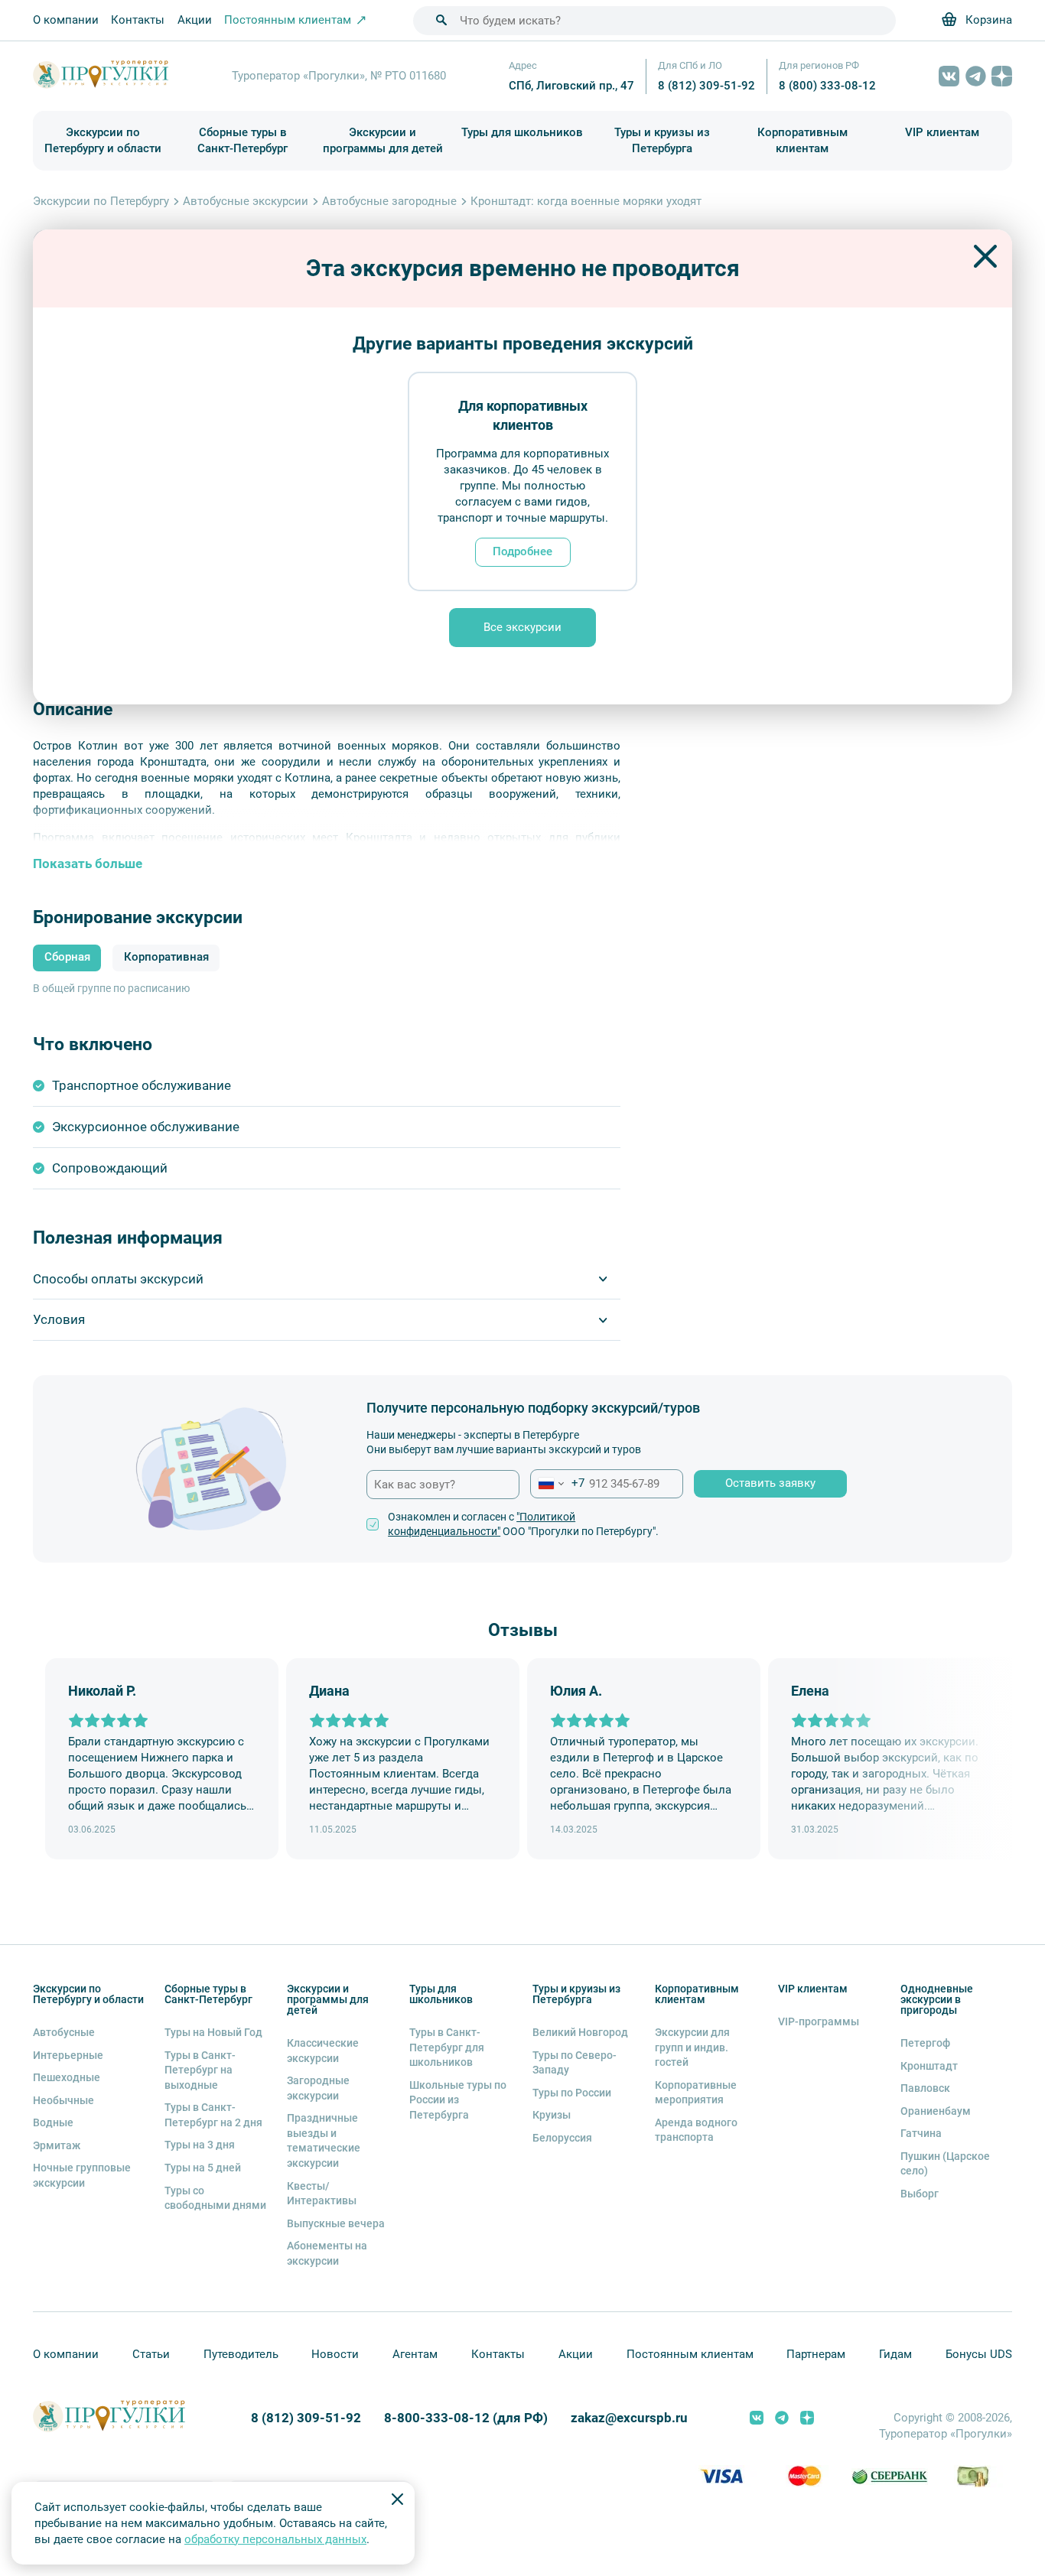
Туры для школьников (522, 132)
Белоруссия (562, 2138)
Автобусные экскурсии (246, 201)
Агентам (415, 2354)
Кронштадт (929, 2066)
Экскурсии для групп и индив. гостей (692, 2047)
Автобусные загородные (389, 201)
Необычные (63, 2100)
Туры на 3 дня (200, 2145)
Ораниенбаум (936, 2111)
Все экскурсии (522, 627)
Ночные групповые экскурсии (82, 2175)
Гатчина (921, 2133)
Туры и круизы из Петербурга (662, 140)
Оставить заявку (770, 1483)
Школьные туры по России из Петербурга (458, 2100)
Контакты (138, 20)
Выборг (920, 2194)
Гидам (895, 2354)
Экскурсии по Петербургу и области (103, 140)
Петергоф (925, 2043)
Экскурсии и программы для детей (383, 140)
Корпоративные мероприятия (696, 2093)
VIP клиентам (942, 132)
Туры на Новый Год (213, 2032)
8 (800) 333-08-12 (827, 86)
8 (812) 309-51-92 (706, 86)
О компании (66, 20)
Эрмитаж (57, 2145)
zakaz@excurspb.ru (629, 2418)
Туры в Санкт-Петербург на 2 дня (213, 2115)
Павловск (925, 2088)
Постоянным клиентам (690, 2354)
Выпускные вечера (336, 2223)
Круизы (552, 2115)
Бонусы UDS (979, 2354)
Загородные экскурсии (318, 2088)
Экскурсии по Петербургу (101, 201)
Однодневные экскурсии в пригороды (937, 1999)
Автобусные (64, 2032)
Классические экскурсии (323, 2051)
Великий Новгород (580, 2032)
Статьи (151, 2354)
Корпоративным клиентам (802, 140)
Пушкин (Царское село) (945, 2164)
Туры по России (572, 2093)
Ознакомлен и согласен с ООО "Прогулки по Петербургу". (523, 1524)
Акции (195, 20)
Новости (335, 2354)
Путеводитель (241, 2354)
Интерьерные (68, 2055)
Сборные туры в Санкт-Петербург (243, 140)
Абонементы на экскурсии (327, 2253)
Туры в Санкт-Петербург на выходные (200, 2070)
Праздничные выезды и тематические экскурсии (324, 2140)
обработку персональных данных (275, 2539)
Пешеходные (67, 2077)
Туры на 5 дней (203, 2168)
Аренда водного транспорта (696, 2130)
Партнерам (816, 2354)
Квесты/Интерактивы (322, 2194)
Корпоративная (166, 957)
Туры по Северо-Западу (575, 2063)
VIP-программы (819, 2021)
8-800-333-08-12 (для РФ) (466, 2418)
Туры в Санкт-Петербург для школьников (447, 2047)
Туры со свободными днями (215, 2198)
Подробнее (522, 551)
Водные (53, 2122)
